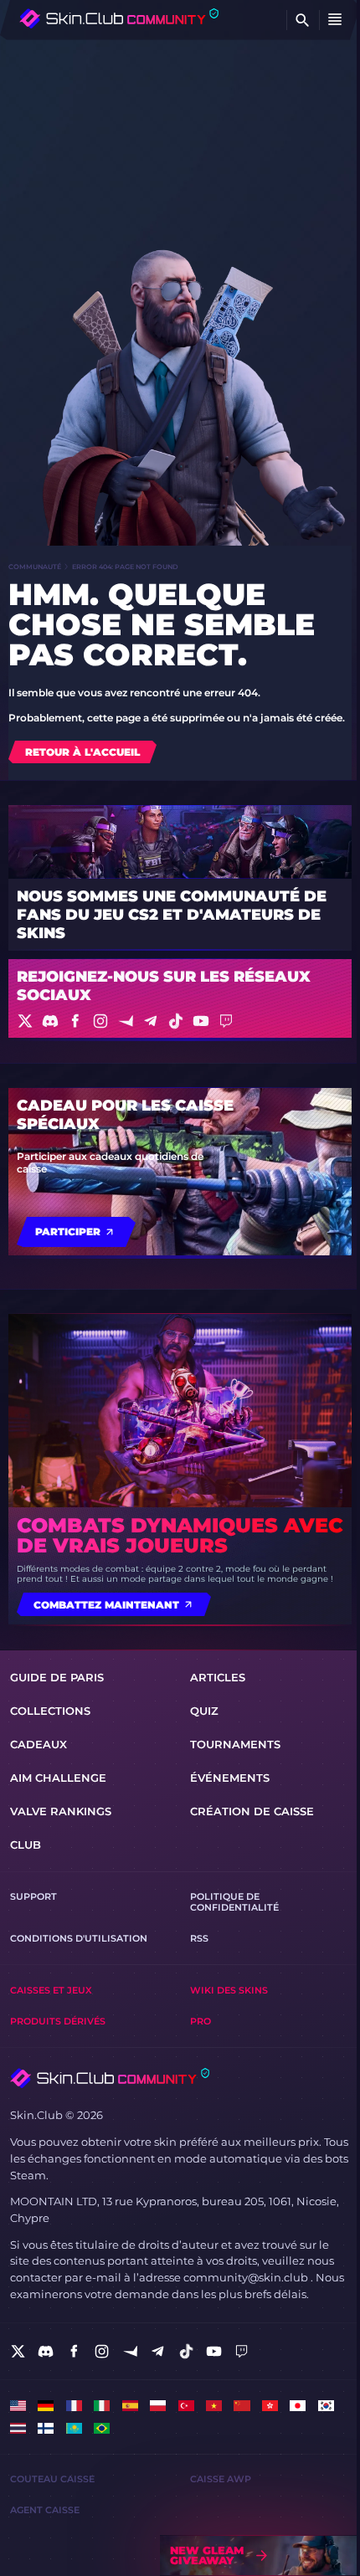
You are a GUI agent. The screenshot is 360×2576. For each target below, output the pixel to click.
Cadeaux (39, 1744)
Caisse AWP (221, 2479)
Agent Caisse (45, 2510)
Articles (218, 1677)
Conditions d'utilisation (79, 1939)
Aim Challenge (58, 1778)
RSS (199, 1939)
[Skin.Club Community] (119, 18)
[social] (18, 2351)
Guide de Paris (57, 1677)
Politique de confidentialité (234, 1902)
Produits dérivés (58, 2022)
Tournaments (235, 1744)
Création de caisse (252, 1811)
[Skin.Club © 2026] (110, 2078)
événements (230, 1778)
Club (26, 1845)
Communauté (35, 567)
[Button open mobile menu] (335, 20)
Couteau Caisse (52, 2479)
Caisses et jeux (51, 1991)
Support (33, 1897)
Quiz (204, 1711)
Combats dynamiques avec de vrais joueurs (180, 1536)
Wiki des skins (229, 1991)
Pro (201, 2022)
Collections (50, 1711)
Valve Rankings (61, 1811)
